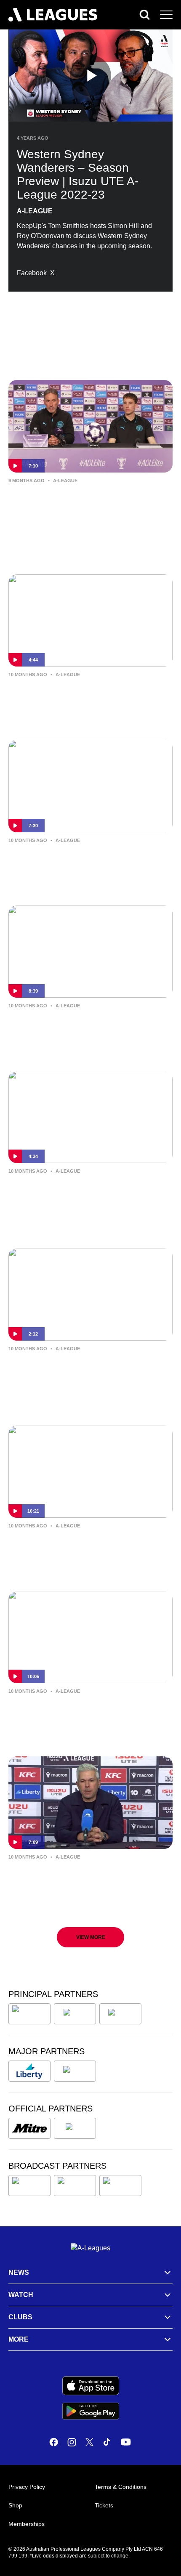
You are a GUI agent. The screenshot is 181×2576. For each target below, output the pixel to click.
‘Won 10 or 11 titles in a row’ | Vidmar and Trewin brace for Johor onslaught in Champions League (90, 505)
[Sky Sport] (120, 2186)
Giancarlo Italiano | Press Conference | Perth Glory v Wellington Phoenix (84, 1544)
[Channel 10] (29, 2186)
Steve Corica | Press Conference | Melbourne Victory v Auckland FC (74, 1875)
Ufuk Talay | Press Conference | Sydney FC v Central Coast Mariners (85, 693)
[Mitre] (29, 2128)
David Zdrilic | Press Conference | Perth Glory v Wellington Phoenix (86, 1709)
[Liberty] (29, 2071)
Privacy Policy (27, 2487)
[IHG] (75, 2128)
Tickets (104, 2505)
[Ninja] (75, 2014)
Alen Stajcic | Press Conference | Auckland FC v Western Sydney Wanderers (73, 1373)
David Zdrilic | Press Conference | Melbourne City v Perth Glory (74, 858)
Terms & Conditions (121, 2487)
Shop (15, 2505)
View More (91, 1937)
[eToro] (75, 2071)
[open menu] (166, 15)
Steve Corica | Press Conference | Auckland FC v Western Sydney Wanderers (74, 1195)
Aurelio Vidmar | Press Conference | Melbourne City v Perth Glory (79, 1024)
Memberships (27, 2524)
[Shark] (120, 2014)
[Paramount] (75, 2186)
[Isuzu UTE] (29, 2014)
